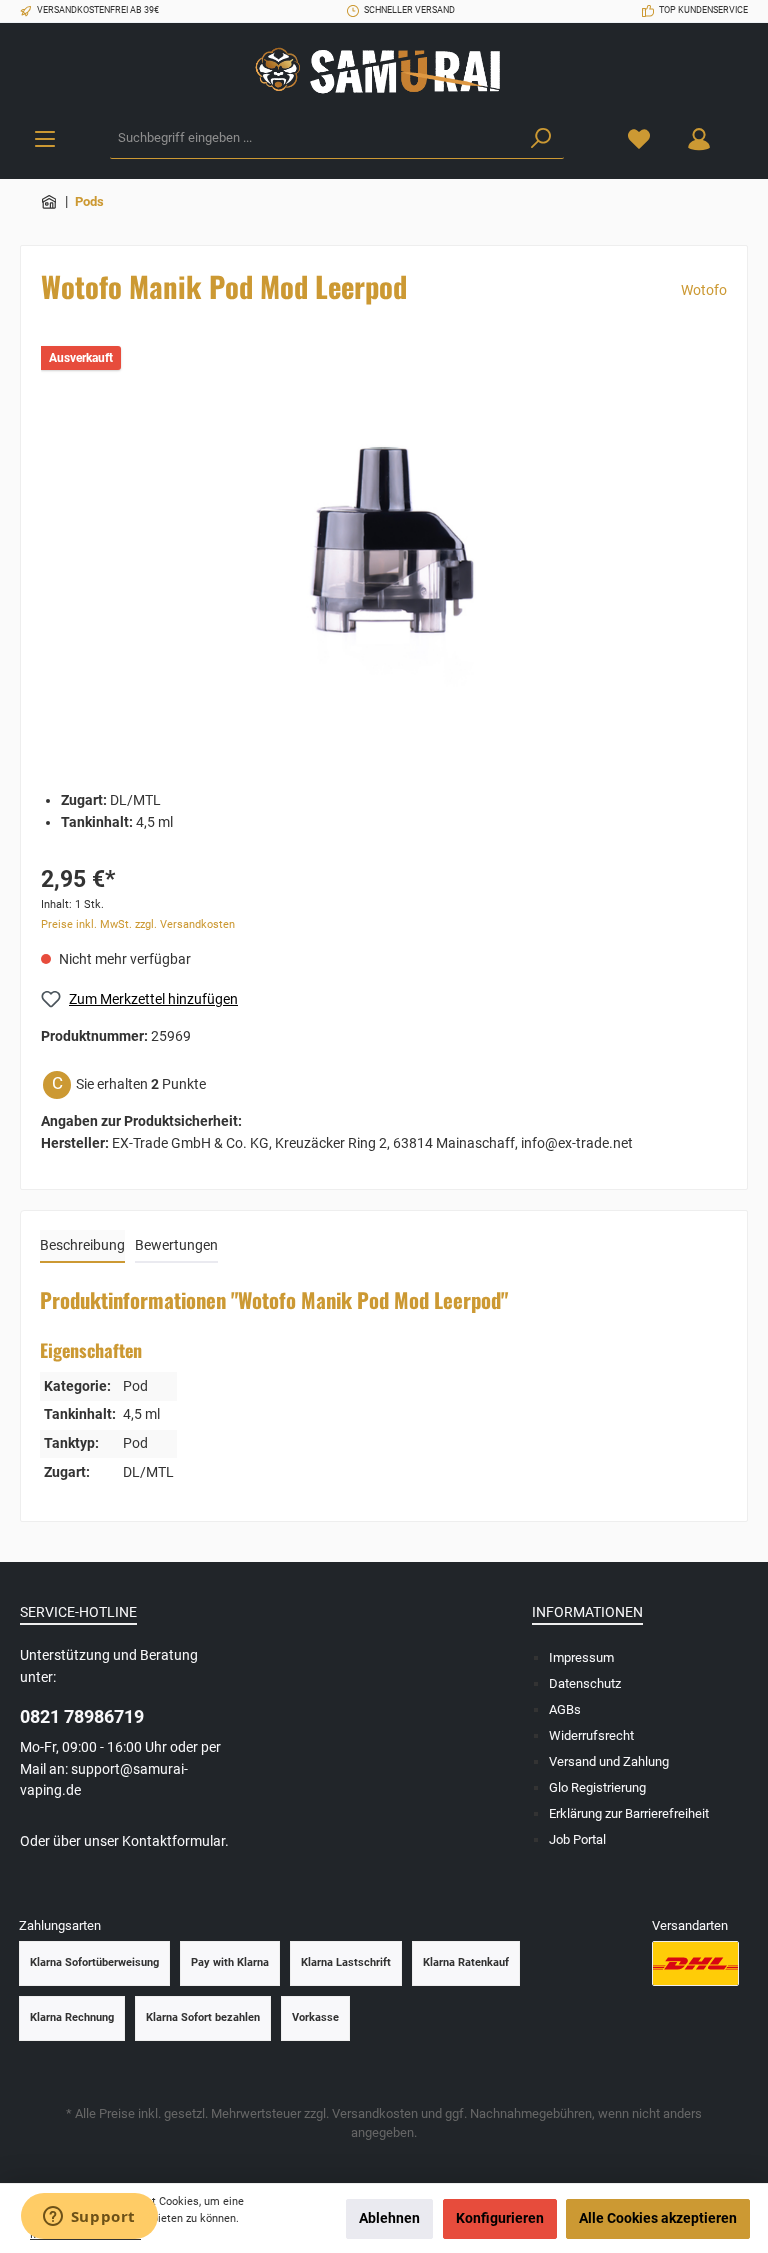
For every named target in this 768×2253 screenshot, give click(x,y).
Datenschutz (585, 1683)
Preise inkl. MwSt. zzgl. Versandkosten (138, 924)
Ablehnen (389, 2218)
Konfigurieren (500, 2218)
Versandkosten (375, 2113)
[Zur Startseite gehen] (384, 70)
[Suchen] (541, 139)
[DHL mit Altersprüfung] (695, 1963)
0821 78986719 (82, 1716)
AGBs (565, 1709)
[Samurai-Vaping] (50, 201)
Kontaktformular (173, 1841)
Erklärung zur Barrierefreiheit (629, 1813)
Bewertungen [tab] (176, 1245)
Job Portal (577, 1839)
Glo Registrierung (597, 1787)
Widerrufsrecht (591, 1735)
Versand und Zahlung (609, 1761)
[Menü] (45, 138)
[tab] (82, 1247)
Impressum (581, 1657)
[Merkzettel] (639, 138)
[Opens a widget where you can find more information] (89, 2218)
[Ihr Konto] (699, 138)
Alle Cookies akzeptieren (658, 2218)
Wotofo (704, 290)
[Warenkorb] (741, 129)
